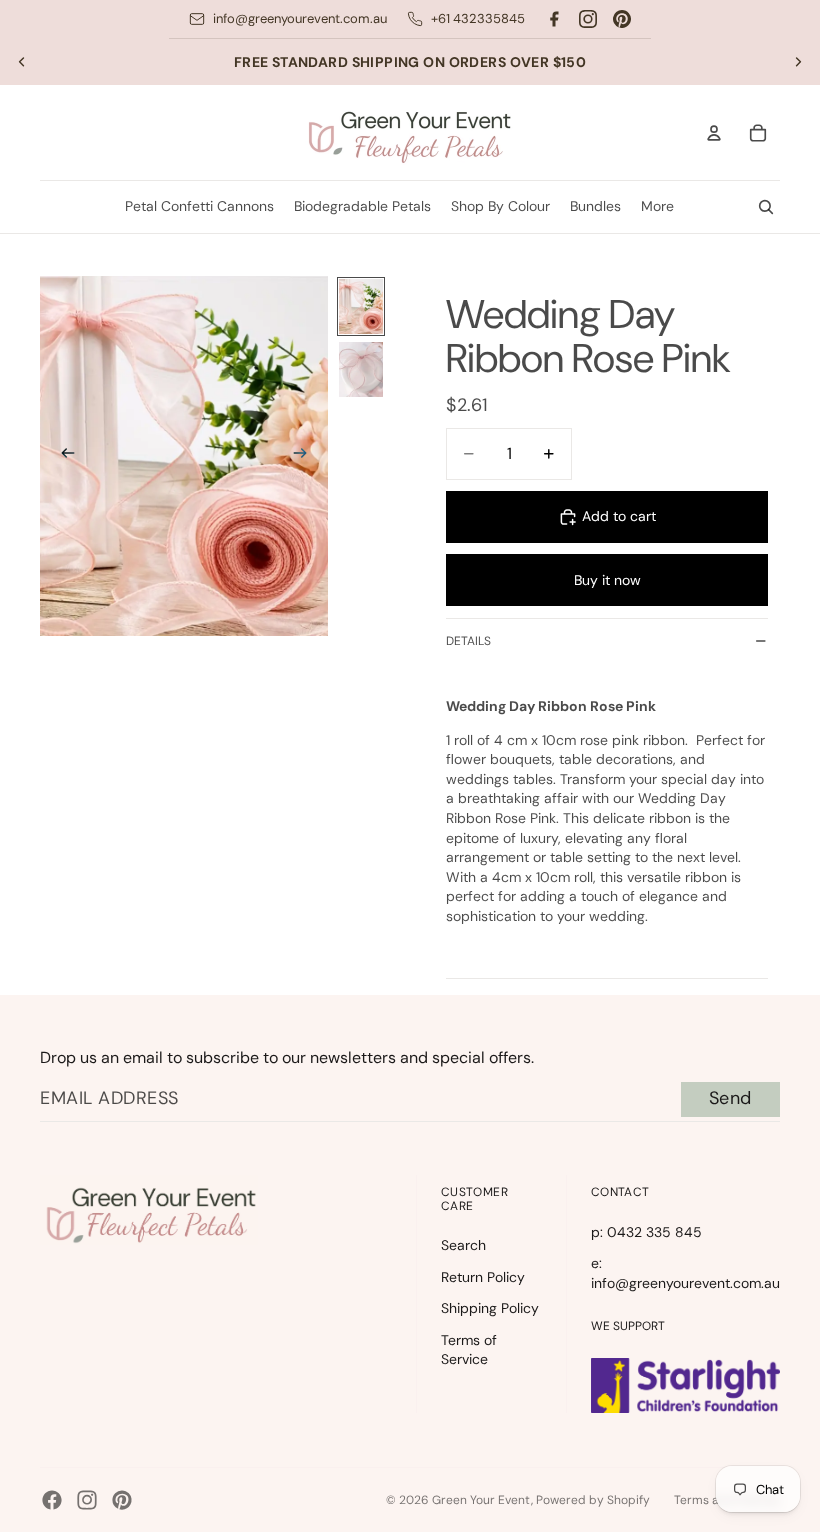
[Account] (714, 133)
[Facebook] (554, 19)
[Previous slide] (22, 62)
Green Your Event (481, 1500)
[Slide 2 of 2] (361, 369)
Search (463, 1245)
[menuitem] (657, 207)
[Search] (766, 207)
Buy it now (607, 580)
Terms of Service (469, 1350)
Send (730, 1098)
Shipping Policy (490, 1308)
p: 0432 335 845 (646, 1232)
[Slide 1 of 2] (361, 306)
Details (468, 641)
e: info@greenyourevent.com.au (685, 1273)
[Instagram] (588, 19)
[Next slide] (798, 62)
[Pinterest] (622, 19)
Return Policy (483, 1277)
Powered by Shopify (593, 1500)
